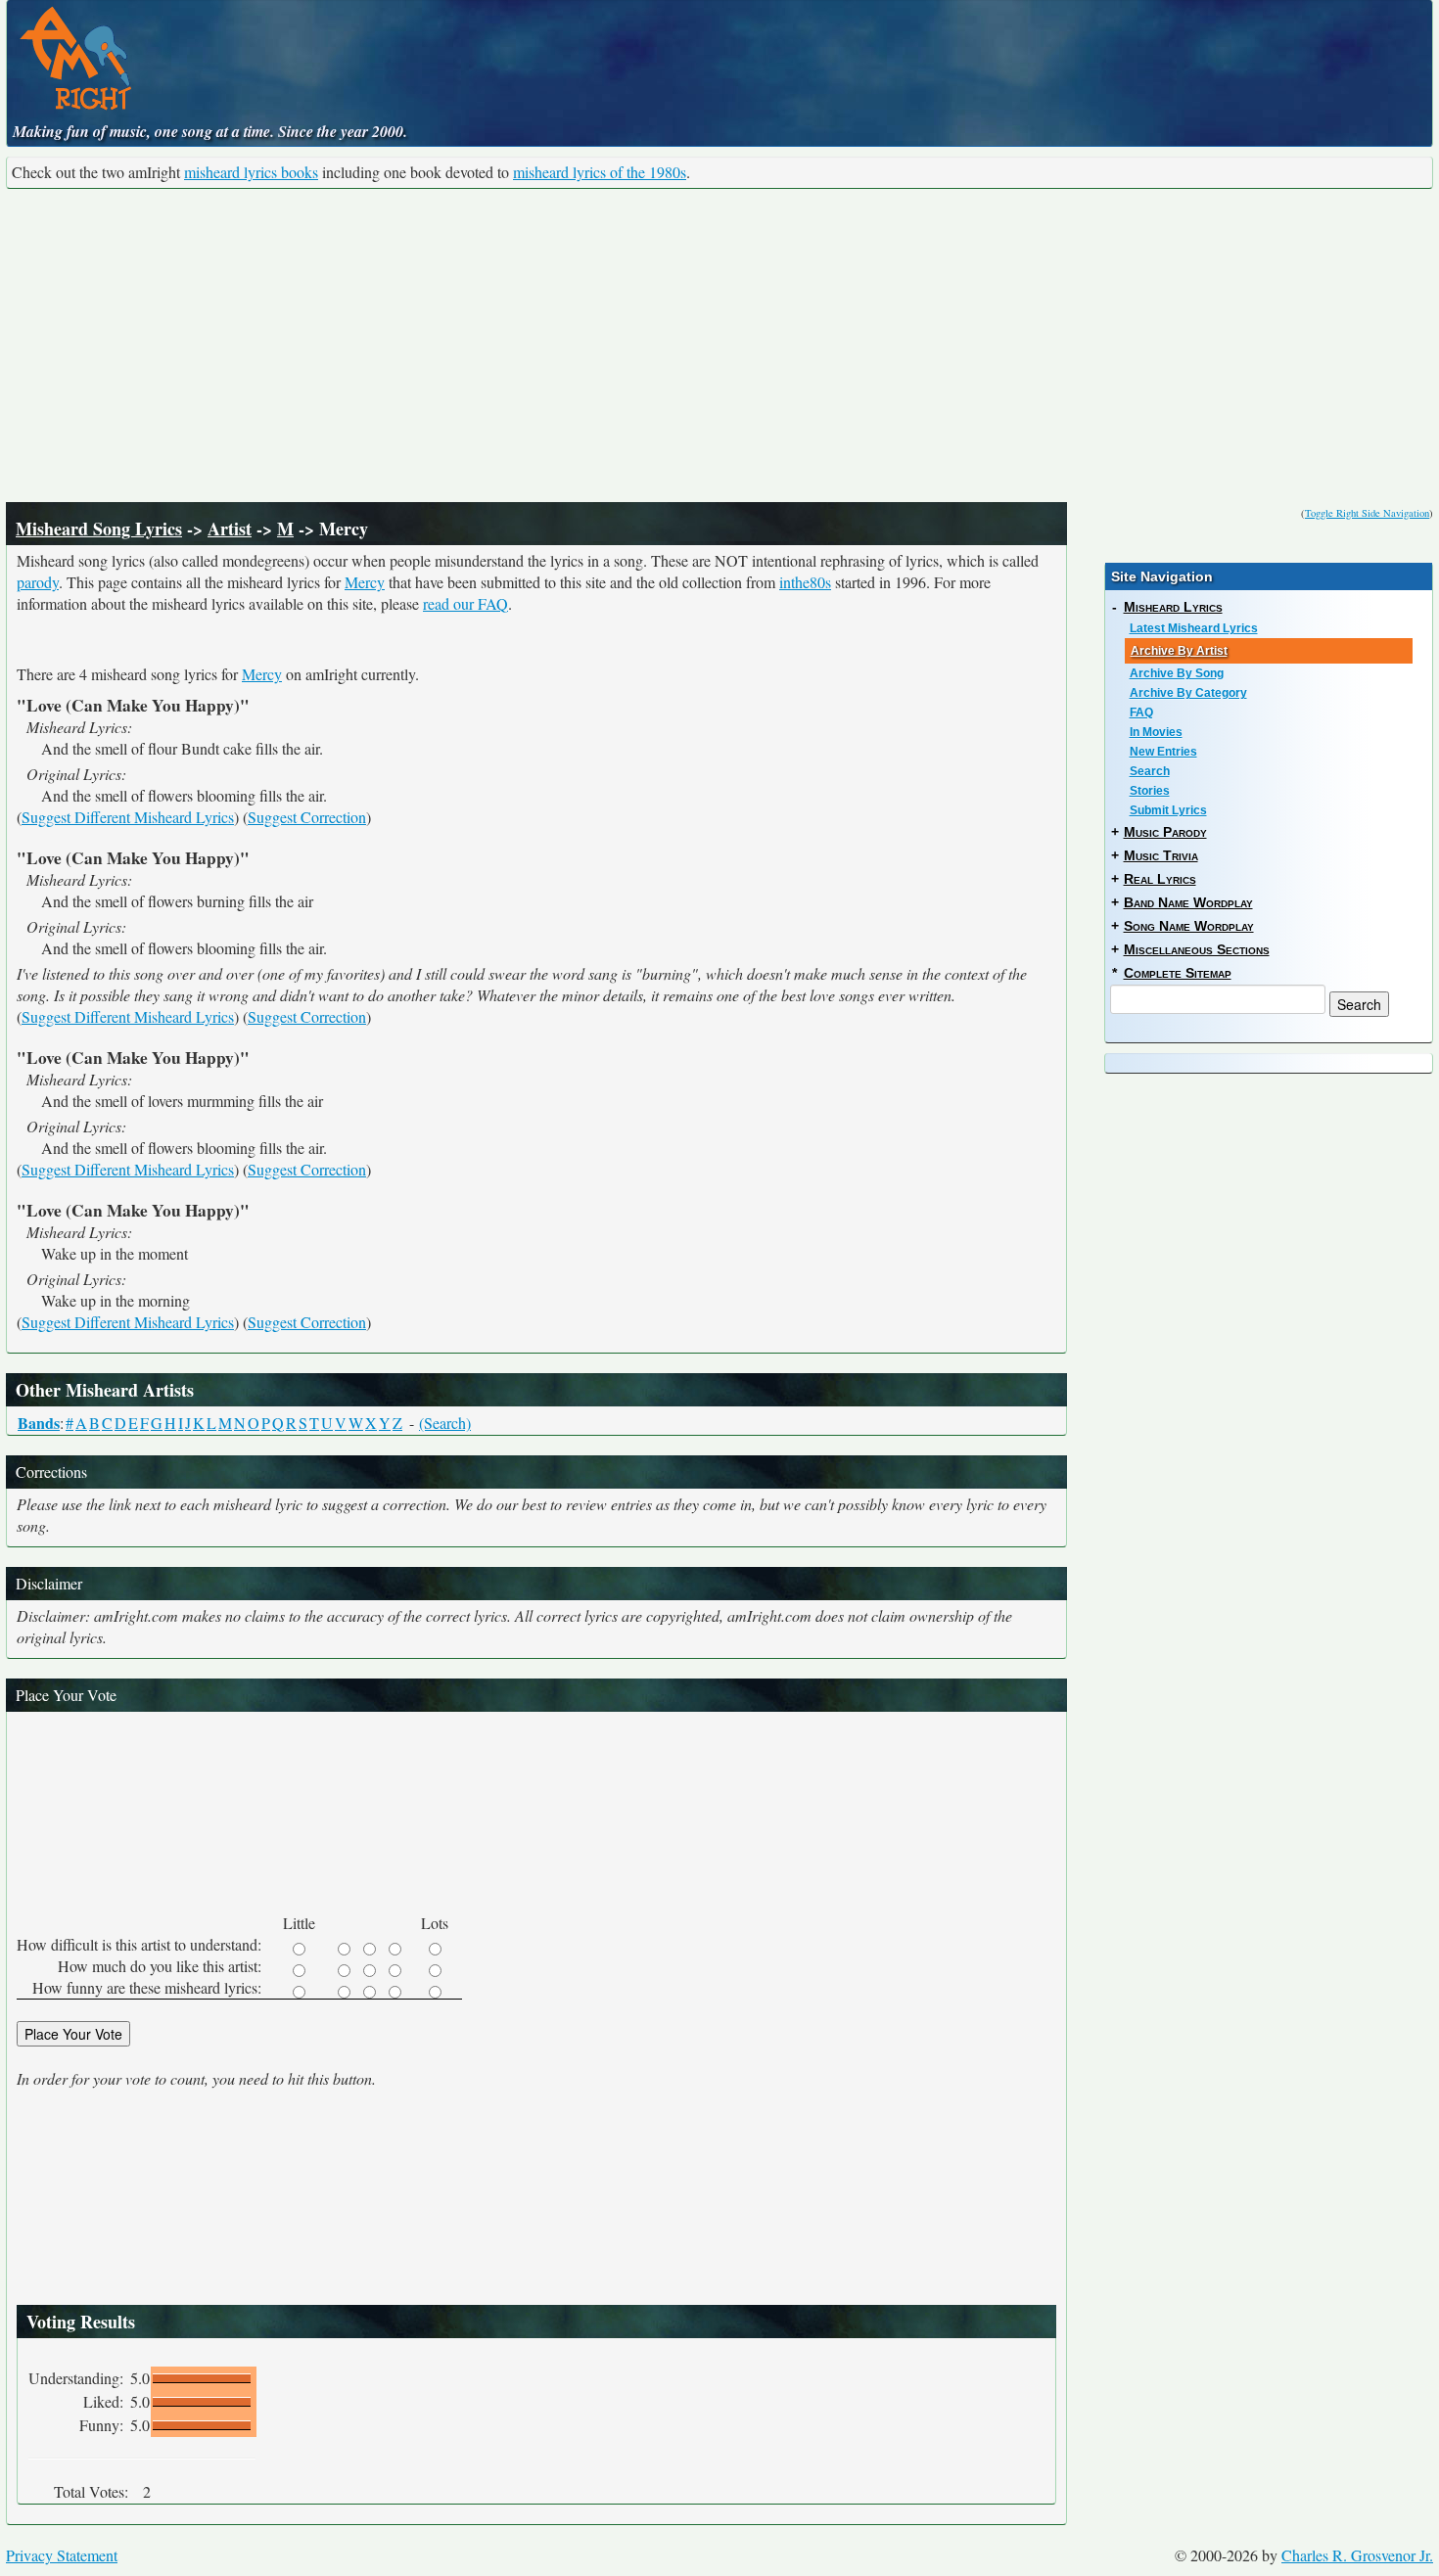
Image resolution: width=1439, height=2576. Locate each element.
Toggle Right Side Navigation (1367, 513)
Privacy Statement (62, 2555)
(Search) (445, 1423)
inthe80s (805, 582)
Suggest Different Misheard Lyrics (128, 817)
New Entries (1163, 752)
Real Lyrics (1160, 879)
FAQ (1141, 713)
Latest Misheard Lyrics (1194, 628)
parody (38, 582)
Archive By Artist (1179, 651)
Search (1150, 771)
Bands (39, 1423)
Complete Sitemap (1178, 973)
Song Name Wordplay (1189, 926)
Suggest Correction (307, 817)
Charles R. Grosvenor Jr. (1357, 2555)
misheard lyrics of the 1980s (600, 172)
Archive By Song (1177, 673)
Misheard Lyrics (1173, 607)
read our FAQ (465, 603)
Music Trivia (1161, 855)
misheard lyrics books (251, 172)
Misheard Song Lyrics (99, 529)
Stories (1150, 791)
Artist (230, 529)
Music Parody (1165, 832)
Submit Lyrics (1168, 810)
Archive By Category (1188, 693)
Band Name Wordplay (1188, 902)
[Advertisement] (719, 345)
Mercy (365, 582)
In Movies (1156, 732)
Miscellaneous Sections (1197, 949)
